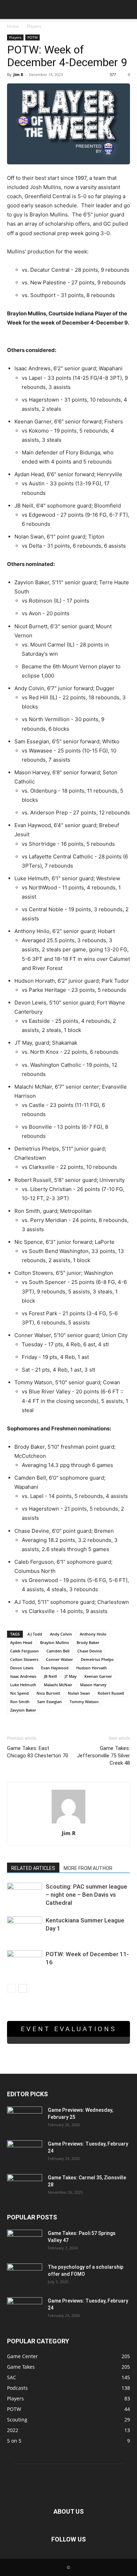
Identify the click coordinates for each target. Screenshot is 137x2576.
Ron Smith (20, 1702)
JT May (71, 1676)
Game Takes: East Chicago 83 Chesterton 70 (38, 1752)
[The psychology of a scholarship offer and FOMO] (25, 2276)
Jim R (18, 74)
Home (13, 26)
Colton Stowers (24, 1659)
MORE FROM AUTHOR (88, 1868)
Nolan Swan (79, 1693)
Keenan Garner (98, 1676)
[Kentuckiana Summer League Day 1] (25, 1929)
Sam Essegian (50, 1702)
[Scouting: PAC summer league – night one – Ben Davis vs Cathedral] (25, 1894)
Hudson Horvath (92, 1668)
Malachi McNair (58, 1685)
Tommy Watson (84, 1702)
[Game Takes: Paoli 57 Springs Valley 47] (25, 2242)
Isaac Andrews (23, 1676)
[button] (12, 10)
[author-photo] (68, 1823)
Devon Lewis (22, 1668)
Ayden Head (21, 1642)
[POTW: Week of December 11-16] (25, 1962)
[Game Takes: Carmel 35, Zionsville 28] (25, 2186)
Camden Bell (58, 1651)
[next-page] (23, 1988)
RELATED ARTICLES (33, 1868)
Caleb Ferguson (24, 1651)
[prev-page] (11, 1988)
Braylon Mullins (54, 1642)
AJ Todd (35, 1634)
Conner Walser (60, 1659)
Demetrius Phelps (97, 1659)
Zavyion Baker (23, 1710)
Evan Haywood (55, 1668)
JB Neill (50, 1676)
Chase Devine (90, 1651)
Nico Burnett (48, 1693)
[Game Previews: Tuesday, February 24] (25, 2153)
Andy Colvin (61, 1634)
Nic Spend (19, 1693)
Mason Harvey (93, 1685)
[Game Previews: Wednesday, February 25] (25, 2119)
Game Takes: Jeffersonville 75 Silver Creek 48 (103, 1756)
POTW (32, 37)
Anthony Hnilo (93, 1634)
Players (34, 26)
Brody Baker (88, 1642)
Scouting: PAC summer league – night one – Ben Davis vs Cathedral (86, 1895)
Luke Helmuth (23, 1685)
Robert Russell (111, 1693)
